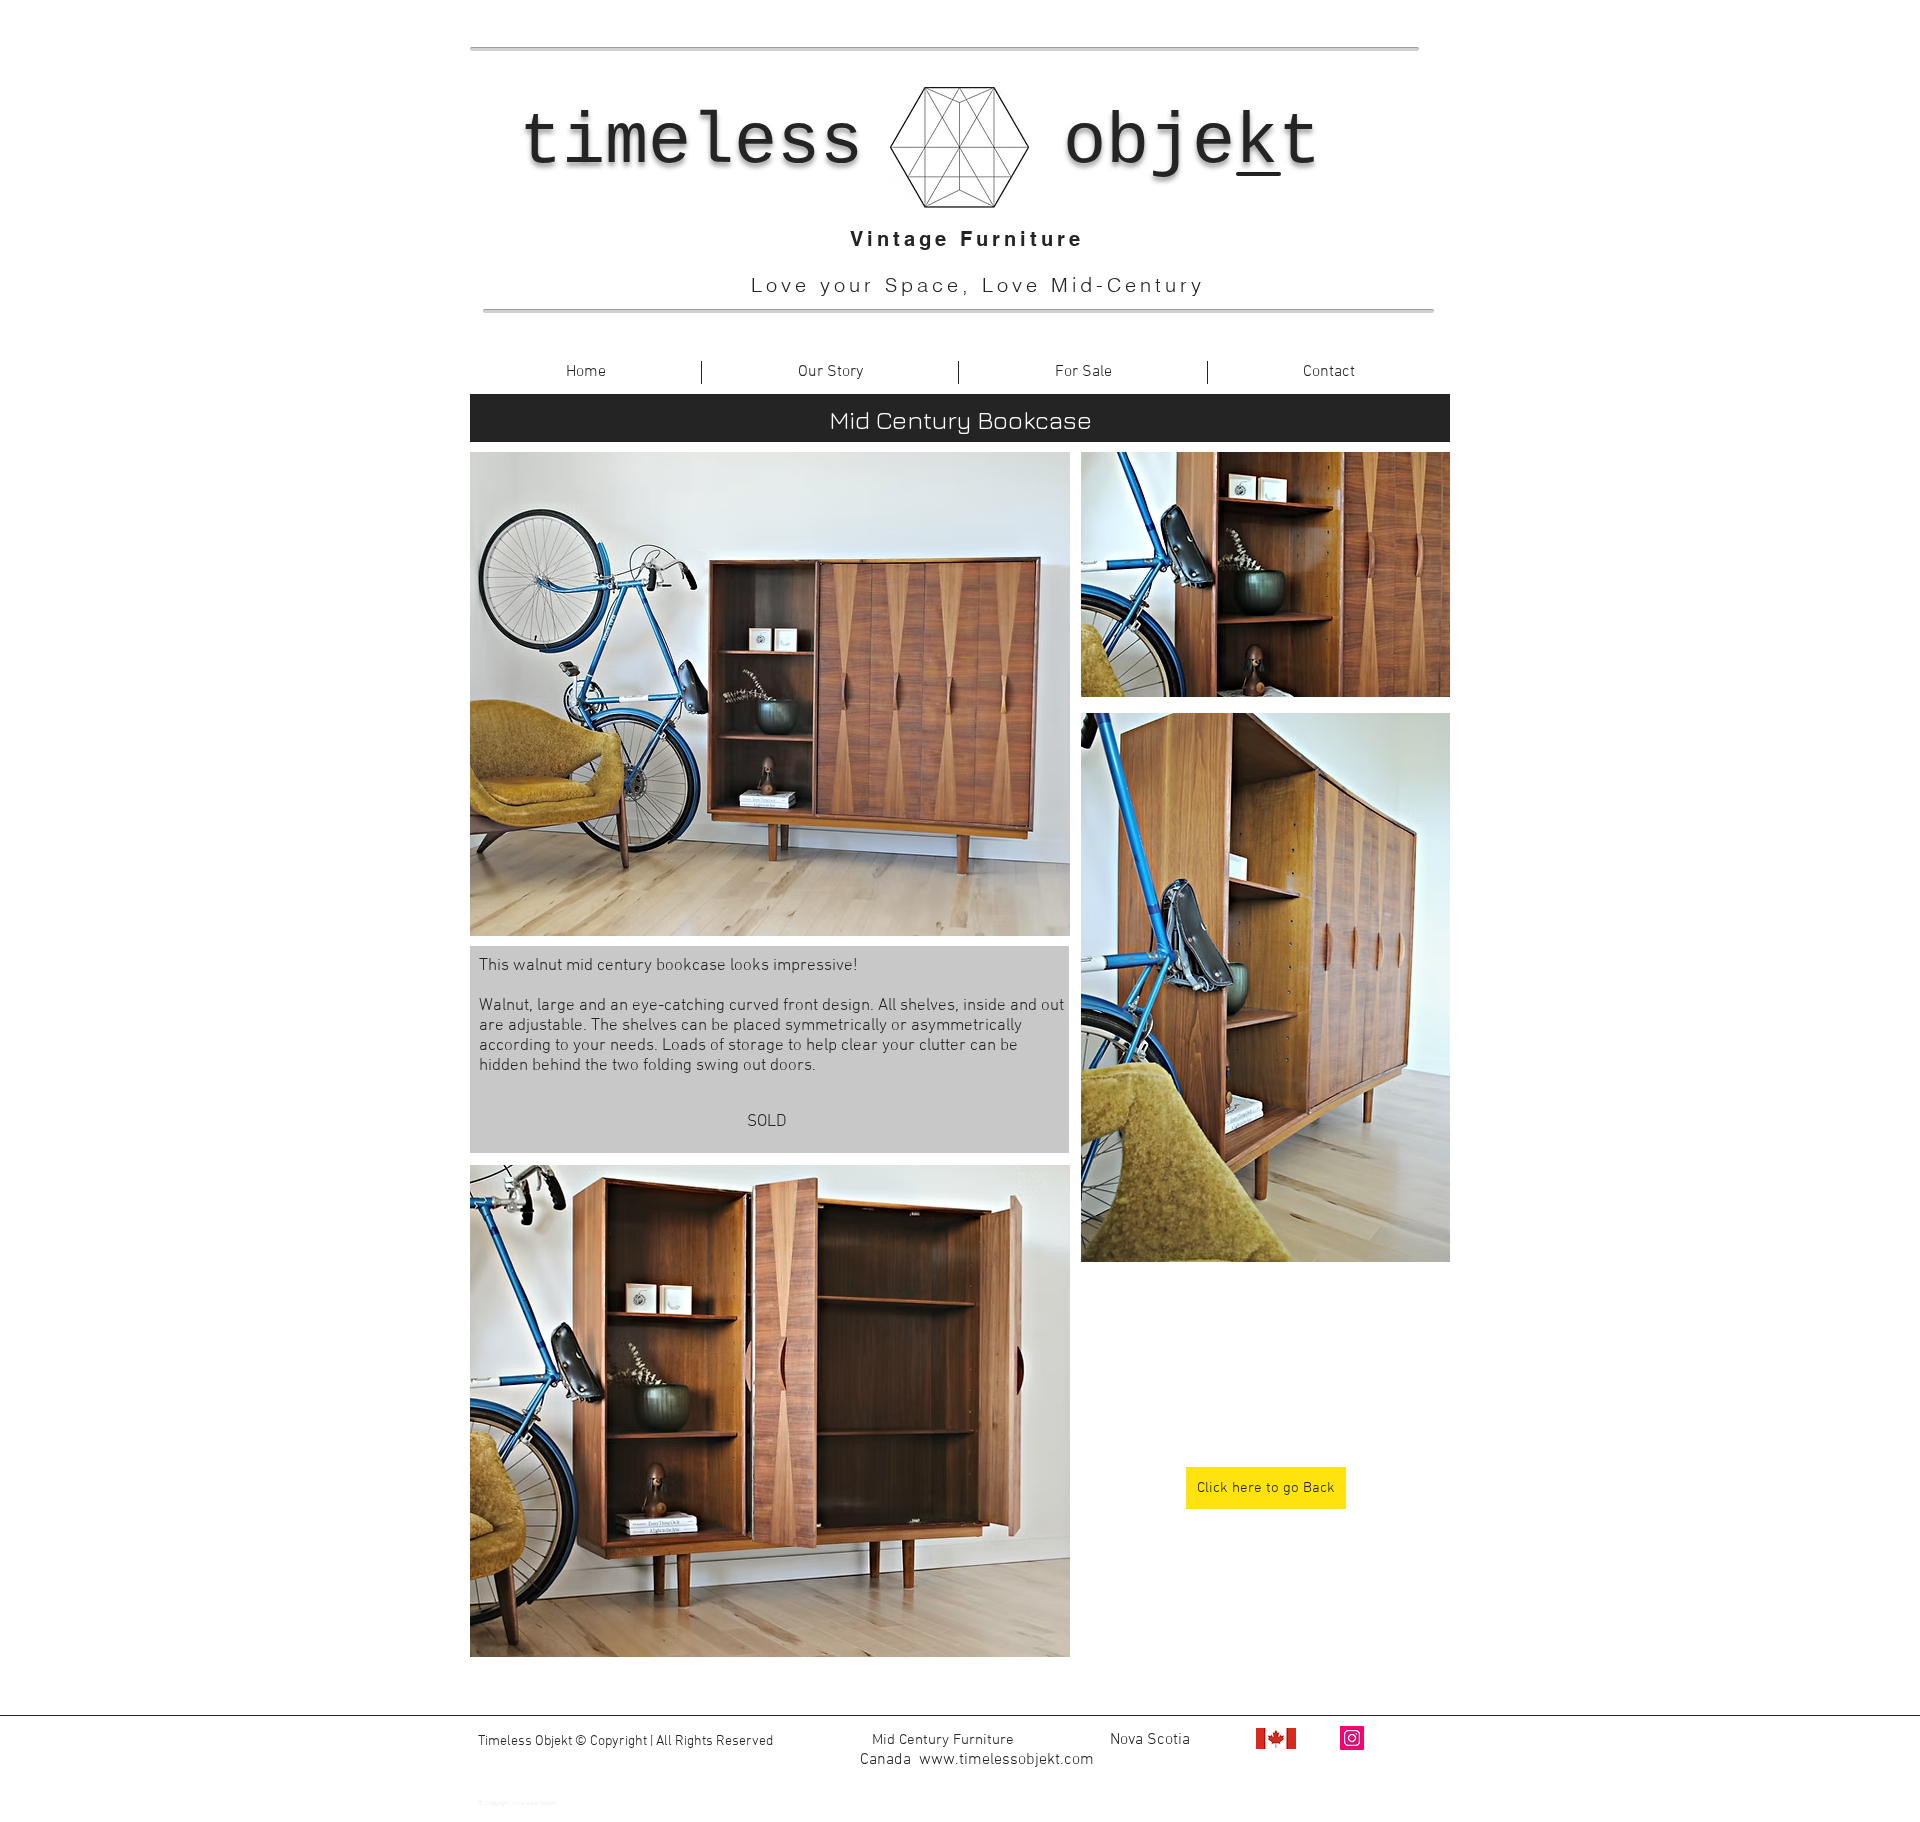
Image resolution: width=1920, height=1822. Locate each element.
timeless (691, 143)
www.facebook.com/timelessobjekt (982, 1780)
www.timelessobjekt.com (1006, 1760)
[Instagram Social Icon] (1352, 1738)
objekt (1192, 143)
